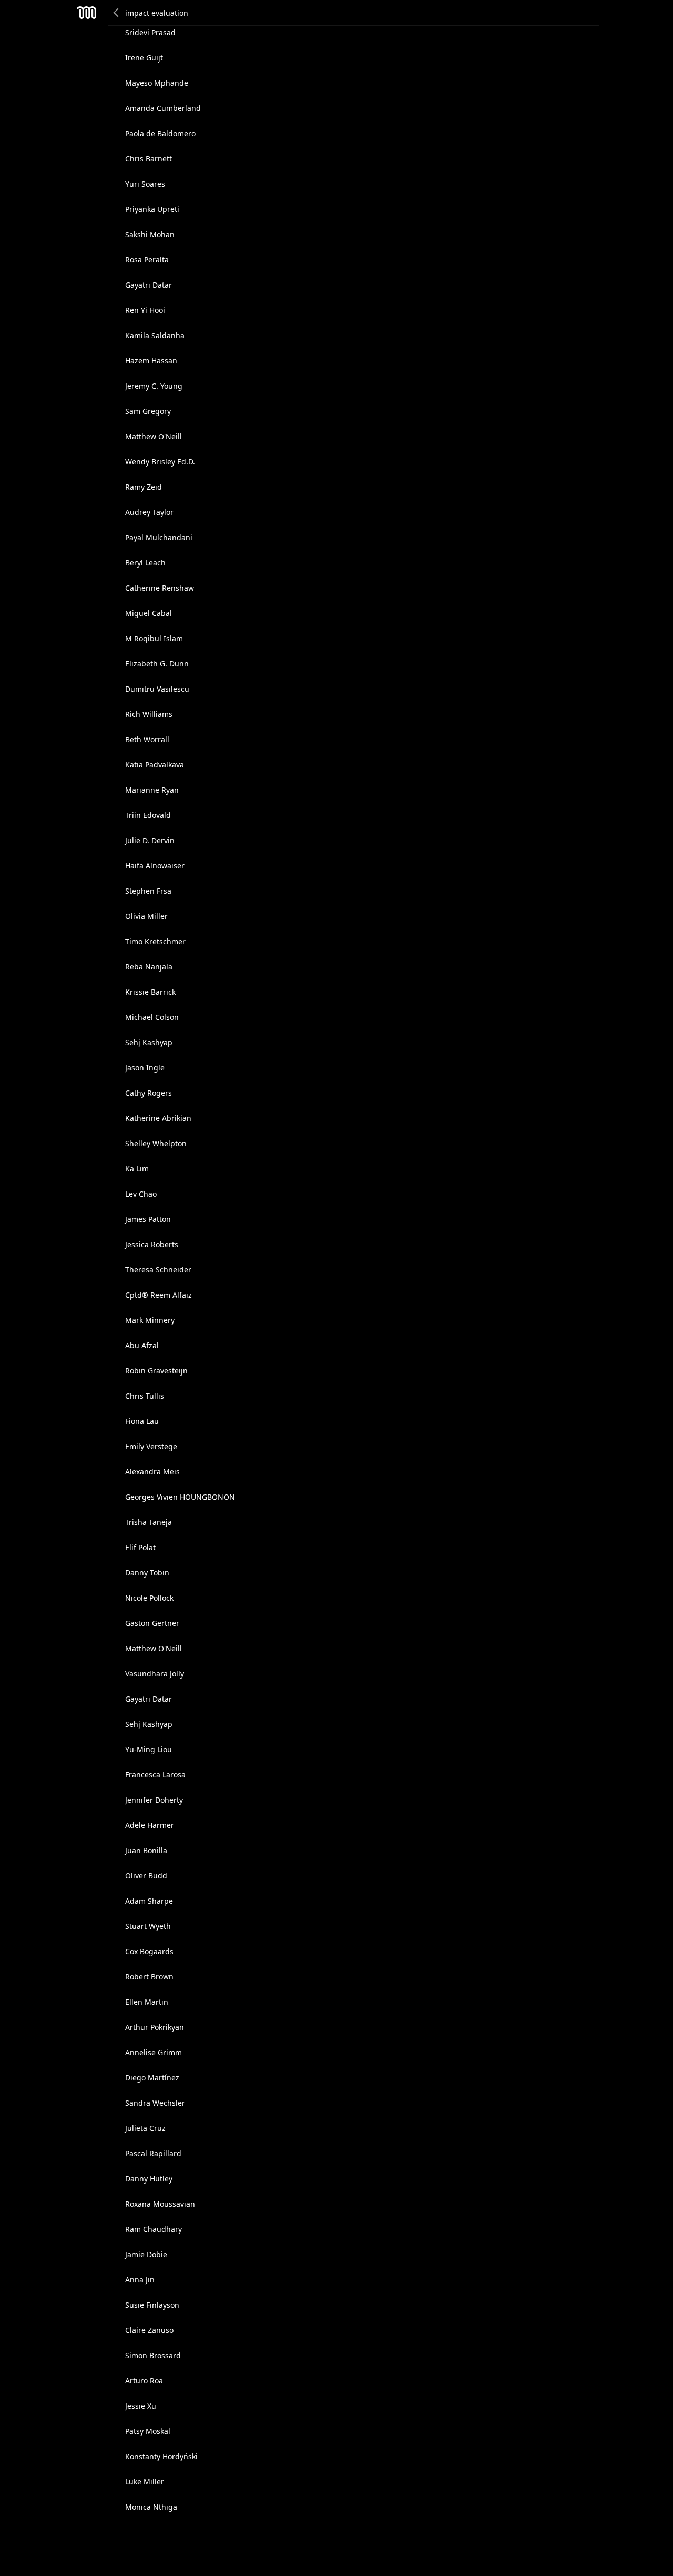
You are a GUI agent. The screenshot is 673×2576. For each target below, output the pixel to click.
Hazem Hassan (151, 361)
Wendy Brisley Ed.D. (160, 462)
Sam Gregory (148, 411)
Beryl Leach (145, 563)
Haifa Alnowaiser (155, 866)
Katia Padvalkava (155, 765)
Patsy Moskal (148, 2431)
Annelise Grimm (154, 2052)
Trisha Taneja (149, 1522)
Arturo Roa (144, 2381)
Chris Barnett (149, 159)
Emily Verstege (151, 1446)
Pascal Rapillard (153, 2153)
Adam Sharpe (149, 1901)
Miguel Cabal (149, 613)
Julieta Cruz (145, 2128)
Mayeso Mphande (157, 83)
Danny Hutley (149, 2179)
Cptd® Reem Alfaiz (159, 1295)
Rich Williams (149, 714)
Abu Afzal (142, 1345)
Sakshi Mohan (150, 234)
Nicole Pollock (149, 1598)
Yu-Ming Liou (149, 1749)
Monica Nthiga (151, 2507)
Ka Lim (137, 1169)
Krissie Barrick (150, 992)
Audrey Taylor (149, 512)
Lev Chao (141, 1194)
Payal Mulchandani (159, 537)
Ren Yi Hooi (145, 310)
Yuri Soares (145, 184)
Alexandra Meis (152, 1472)
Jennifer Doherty (154, 1800)
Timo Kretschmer (155, 941)
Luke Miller (145, 2482)
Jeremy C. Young (154, 386)
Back (117, 13)
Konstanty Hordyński (161, 2456)
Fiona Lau (142, 1421)
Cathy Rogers (149, 1093)
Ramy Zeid (144, 487)
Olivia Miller (146, 916)
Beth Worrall (147, 739)
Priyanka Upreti (152, 209)
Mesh (87, 13)
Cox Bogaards (149, 1951)
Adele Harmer (150, 1825)
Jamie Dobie (146, 2254)
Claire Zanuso (149, 2330)
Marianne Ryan (152, 790)
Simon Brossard (153, 2355)
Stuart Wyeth (148, 1926)
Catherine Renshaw (160, 588)
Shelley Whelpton (156, 1143)
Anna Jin (140, 2280)
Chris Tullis (145, 1396)
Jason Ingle (145, 1068)
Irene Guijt (144, 58)
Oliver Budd (146, 1876)
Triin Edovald (148, 815)
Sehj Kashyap (149, 1042)
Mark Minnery (150, 1320)
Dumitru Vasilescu (157, 689)
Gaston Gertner (152, 1623)
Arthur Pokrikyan (155, 2027)
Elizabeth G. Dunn (157, 664)
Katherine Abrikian (158, 1118)
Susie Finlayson (152, 2305)
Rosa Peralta (147, 260)
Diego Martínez (152, 2078)
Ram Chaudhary (154, 2229)
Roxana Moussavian (160, 2204)
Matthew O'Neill (154, 436)
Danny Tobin (147, 1573)
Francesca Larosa (155, 1775)
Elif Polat (140, 1547)
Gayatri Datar (149, 285)
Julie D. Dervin (150, 840)
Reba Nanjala (149, 967)
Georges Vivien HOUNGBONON (180, 1497)
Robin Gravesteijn (156, 1371)
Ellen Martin (147, 2002)
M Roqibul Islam (154, 638)
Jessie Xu (141, 2406)
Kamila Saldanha (155, 335)
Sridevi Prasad (150, 32)
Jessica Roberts (152, 1244)
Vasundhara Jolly (155, 1674)
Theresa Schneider (158, 1270)
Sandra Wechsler (155, 2103)
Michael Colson (152, 1017)
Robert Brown (149, 1977)
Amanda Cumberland (163, 108)
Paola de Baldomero (160, 133)
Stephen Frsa (148, 891)
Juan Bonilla (146, 1850)
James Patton (148, 1219)
